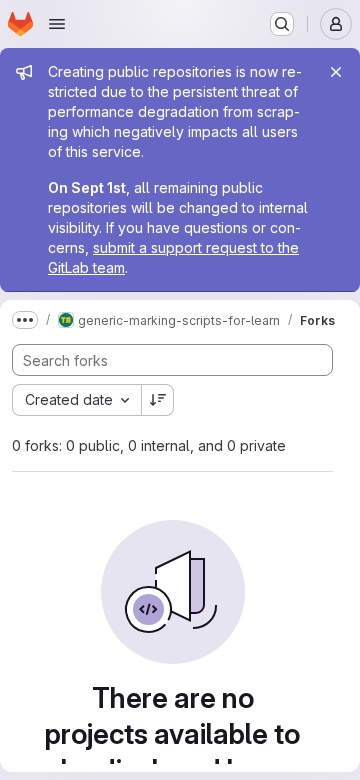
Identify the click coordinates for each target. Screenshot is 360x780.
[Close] (336, 72)
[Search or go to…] (282, 24)
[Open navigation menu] (57, 24)
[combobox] (76, 400)
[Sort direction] (158, 400)
